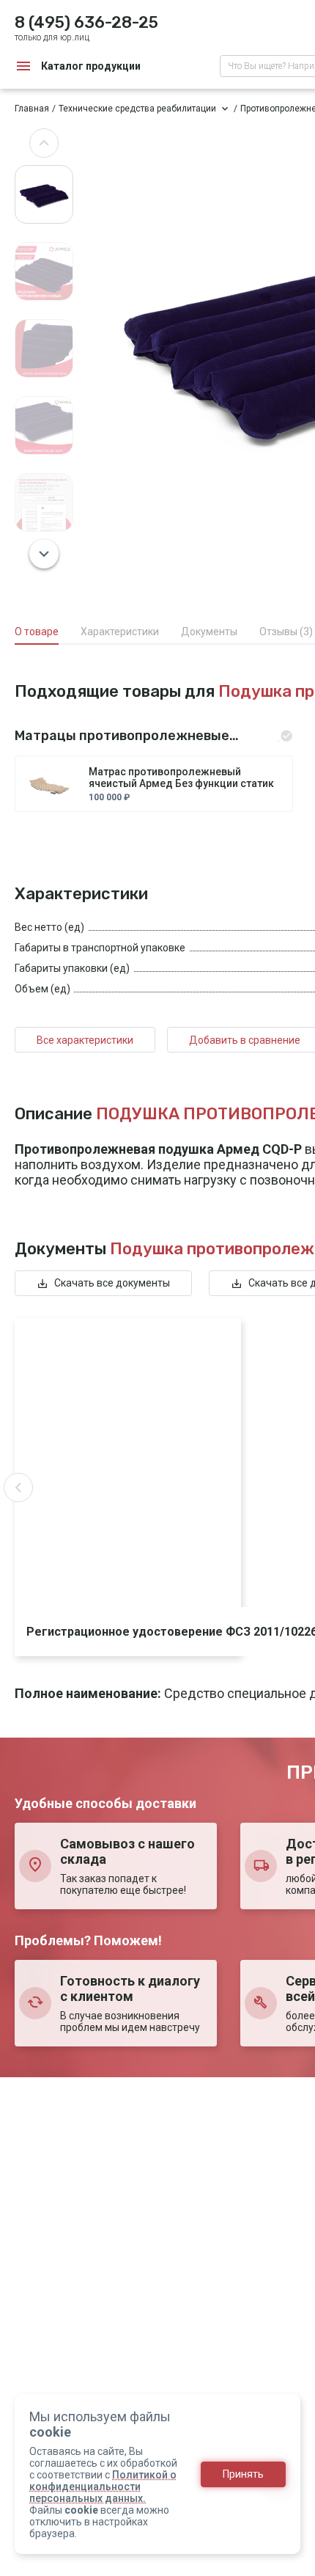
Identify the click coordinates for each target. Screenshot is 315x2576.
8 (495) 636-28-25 (86, 22)
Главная (32, 109)
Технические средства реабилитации (137, 109)
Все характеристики (85, 1040)
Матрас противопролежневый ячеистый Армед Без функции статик (181, 777)
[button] (44, 143)
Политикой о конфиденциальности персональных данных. (103, 2487)
